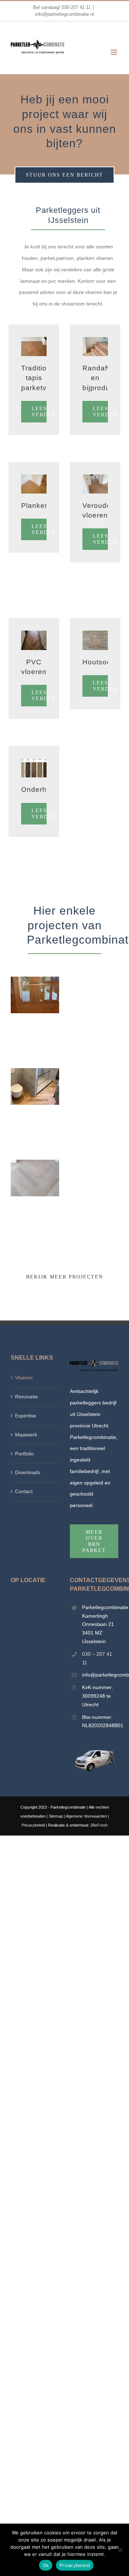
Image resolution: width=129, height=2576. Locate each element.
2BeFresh (99, 1825)
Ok (46, 2565)
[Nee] (120, 2550)
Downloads (28, 1472)
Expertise (26, 1416)
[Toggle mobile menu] (114, 52)
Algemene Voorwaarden (86, 1816)
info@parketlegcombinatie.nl (64, 14)
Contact (24, 1491)
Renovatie (27, 1397)
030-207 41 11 (76, 7)
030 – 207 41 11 (97, 1658)
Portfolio (24, 1454)
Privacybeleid (33, 1825)
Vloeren (24, 1378)
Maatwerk (26, 1435)
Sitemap (56, 1816)
